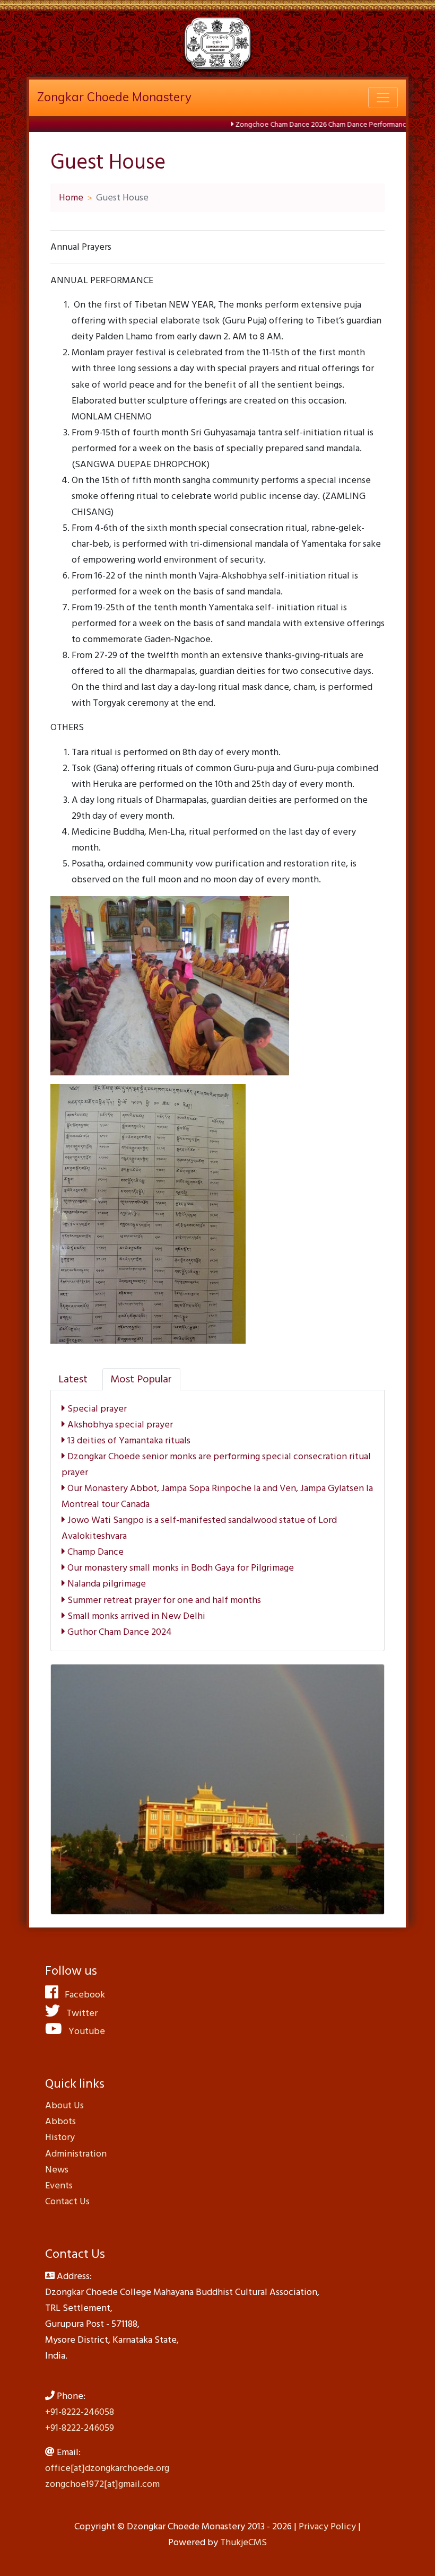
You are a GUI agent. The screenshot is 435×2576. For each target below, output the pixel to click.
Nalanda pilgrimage (106, 1584)
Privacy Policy (327, 2526)
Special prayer (96, 1409)
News (57, 2170)
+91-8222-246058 (80, 2412)
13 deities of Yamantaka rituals (128, 1440)
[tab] (73, 1379)
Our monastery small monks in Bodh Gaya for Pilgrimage (180, 1568)
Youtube (84, 2031)
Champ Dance (94, 1552)
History (60, 2137)
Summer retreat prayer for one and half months (163, 1600)
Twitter (79, 2013)
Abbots (60, 2121)
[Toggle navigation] (383, 98)
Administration (76, 2154)
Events (59, 2185)
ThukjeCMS (243, 2542)
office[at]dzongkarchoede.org (107, 2468)
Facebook (82, 1995)
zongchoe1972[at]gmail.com (102, 2484)
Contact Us (67, 2201)
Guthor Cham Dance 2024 (119, 1632)
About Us (64, 2105)
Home (71, 198)
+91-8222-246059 (80, 2428)
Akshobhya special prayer (119, 1425)
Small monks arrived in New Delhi (135, 1616)
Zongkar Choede (114, 97)
